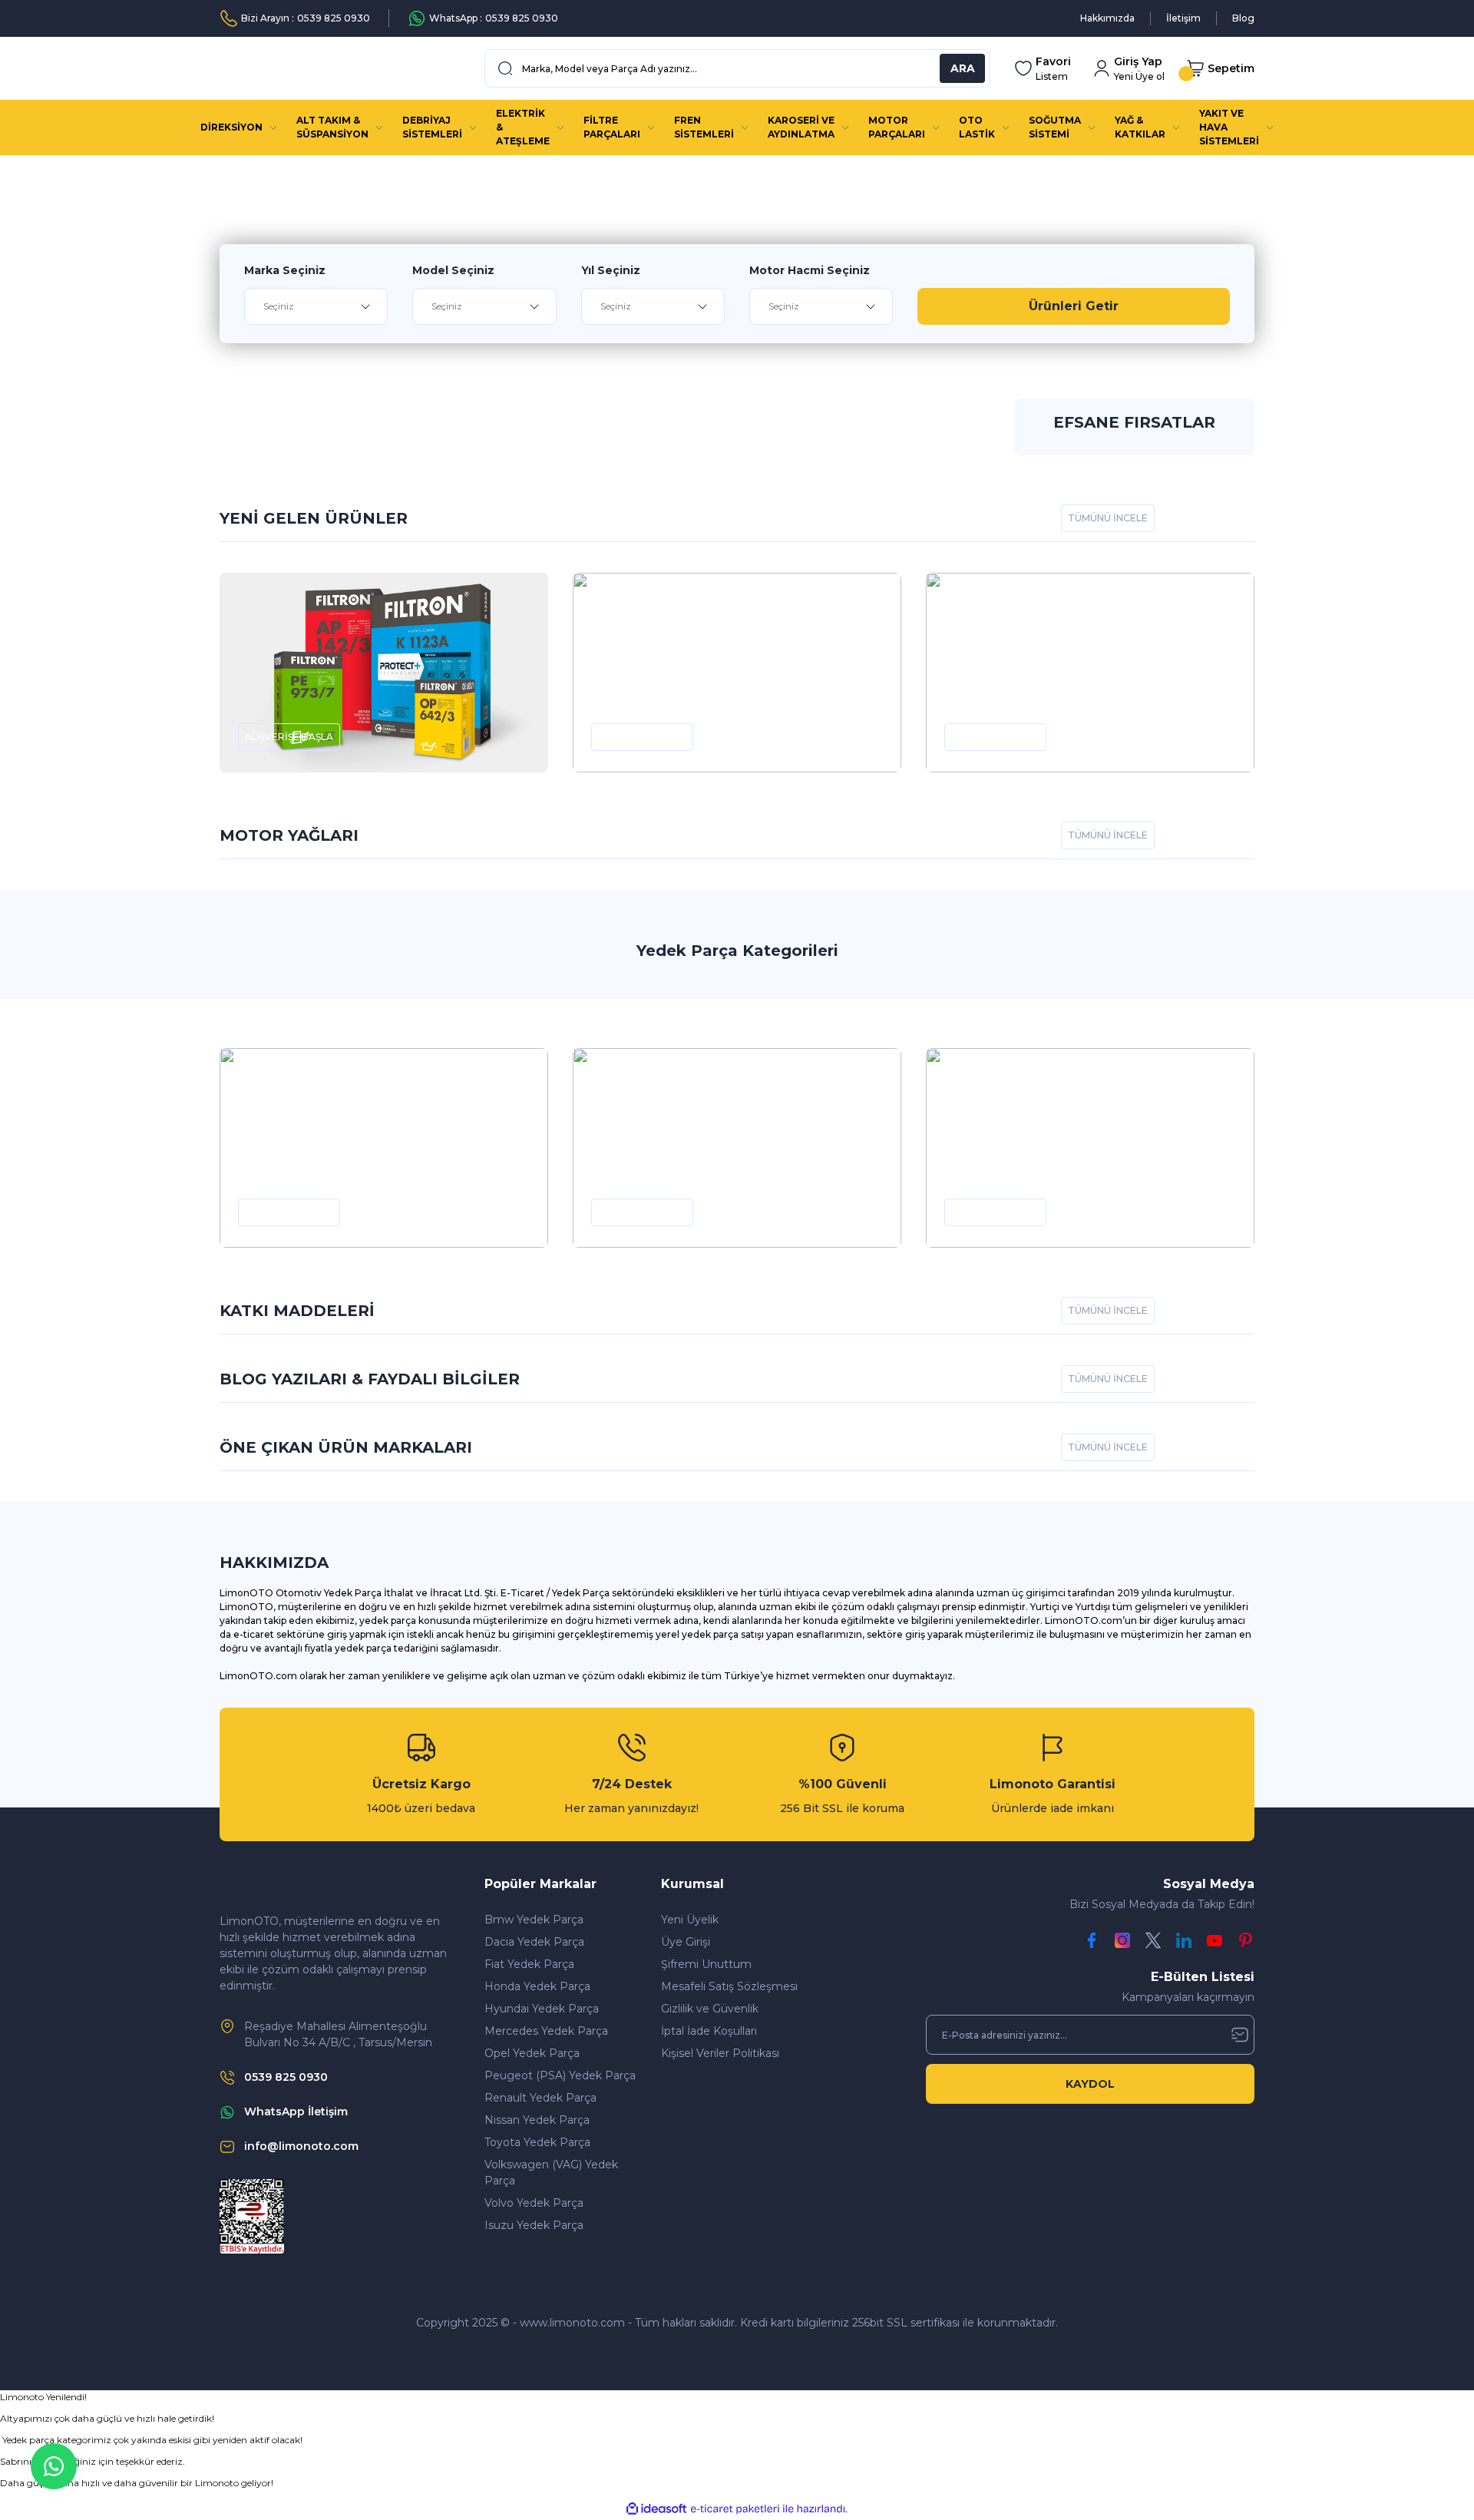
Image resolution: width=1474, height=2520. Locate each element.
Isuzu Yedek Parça (534, 2225)
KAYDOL (1090, 2084)
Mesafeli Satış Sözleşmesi (729, 1986)
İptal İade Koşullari (709, 2031)
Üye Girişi (686, 1942)
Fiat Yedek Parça (529, 1964)
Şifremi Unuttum (706, 1964)
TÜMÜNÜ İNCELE (1108, 518)
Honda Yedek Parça (537, 1986)
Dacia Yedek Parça (534, 1942)
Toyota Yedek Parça (537, 2142)
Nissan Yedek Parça (537, 2120)
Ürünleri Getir (1074, 306)
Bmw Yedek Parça (534, 1920)
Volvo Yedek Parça (534, 2203)
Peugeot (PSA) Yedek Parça (560, 2075)
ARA (963, 68)
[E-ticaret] (735, 2509)
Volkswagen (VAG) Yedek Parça (551, 2173)
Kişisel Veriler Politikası (720, 2053)
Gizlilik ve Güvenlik (710, 2009)
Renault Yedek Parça (540, 2098)
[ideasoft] (656, 2509)
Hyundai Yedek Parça (542, 2009)
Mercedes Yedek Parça (546, 2031)
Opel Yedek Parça (532, 2053)
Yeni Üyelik (690, 1920)
